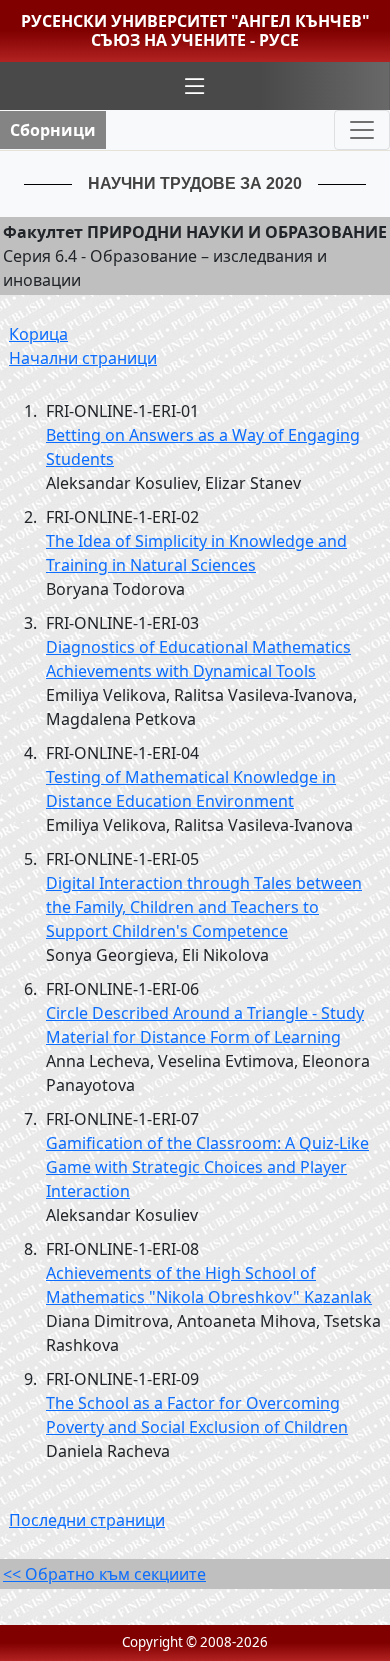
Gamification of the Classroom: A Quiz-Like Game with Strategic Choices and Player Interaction (207, 1167)
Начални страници (83, 358)
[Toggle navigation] (362, 130)
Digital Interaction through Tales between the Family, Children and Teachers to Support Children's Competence (204, 907)
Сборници (53, 130)
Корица (38, 334)
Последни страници (87, 1520)
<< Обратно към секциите (104, 1574)
